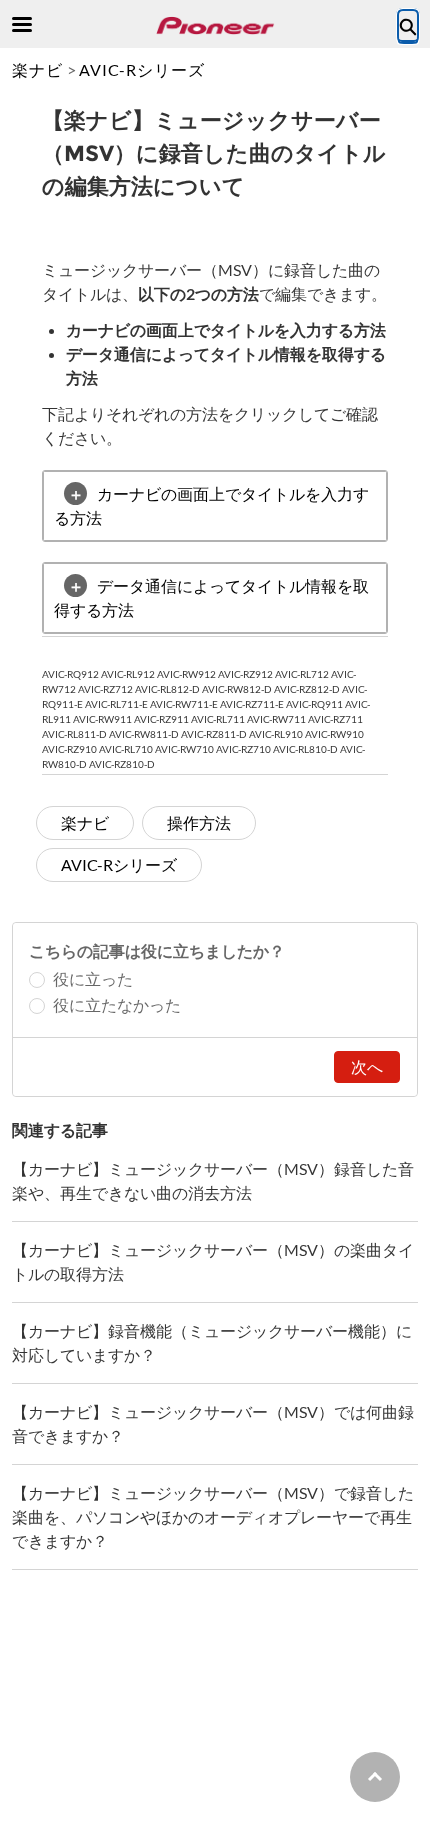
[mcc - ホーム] (215, 25)
